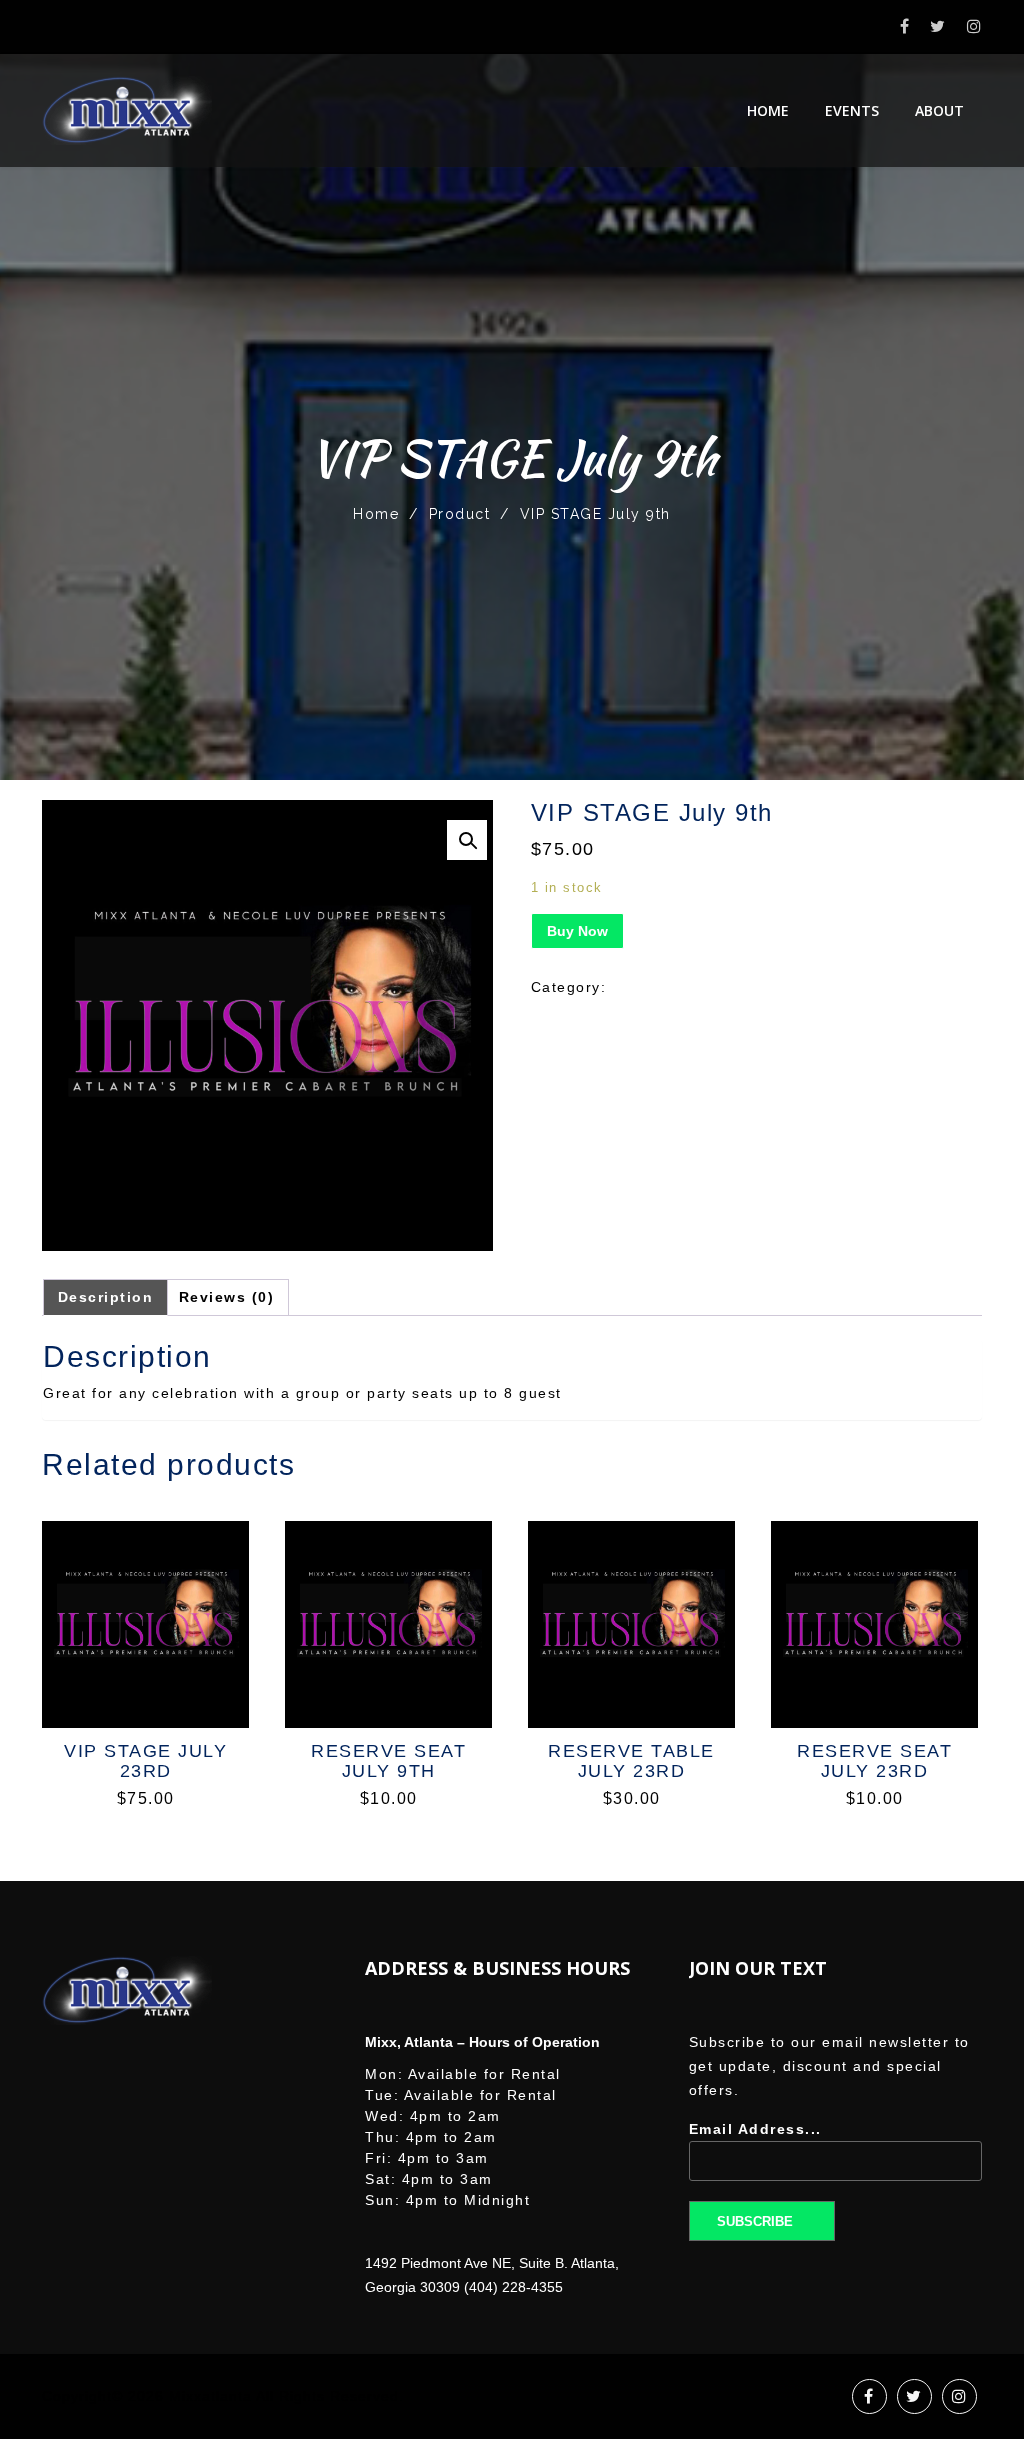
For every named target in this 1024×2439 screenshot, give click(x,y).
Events (852, 110)
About (939, 110)
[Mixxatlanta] (127, 110)
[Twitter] (938, 26)
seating (640, 987)
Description (106, 1297)
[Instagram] (975, 26)
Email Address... (755, 2129)
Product (460, 514)
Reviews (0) (227, 1297)
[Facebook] (905, 26)
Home (768, 110)
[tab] (106, 1297)
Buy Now (577, 931)
